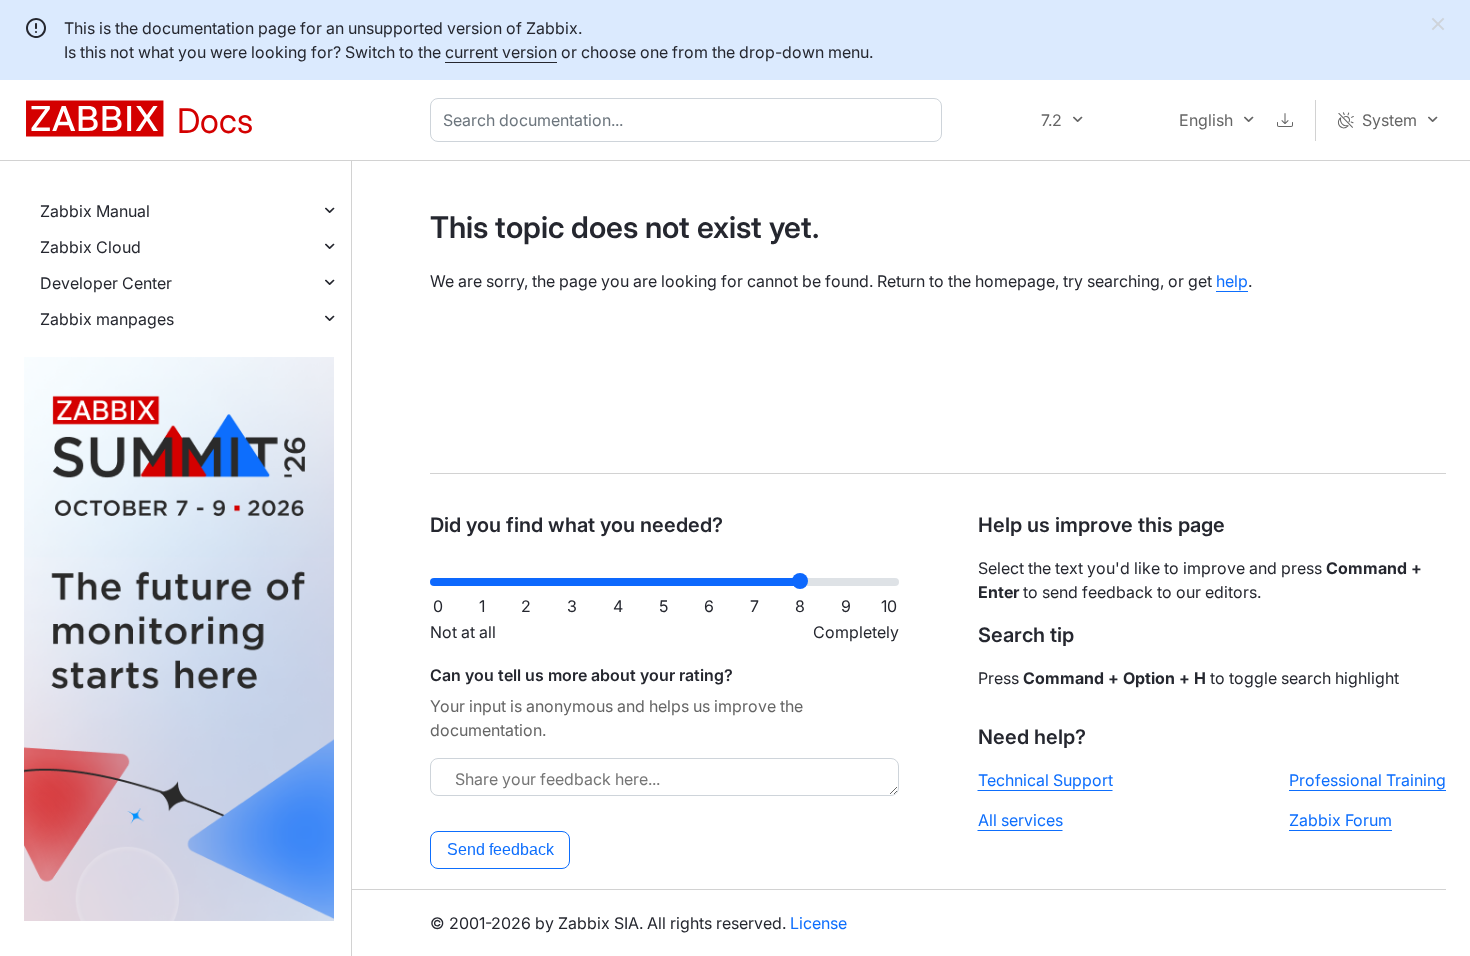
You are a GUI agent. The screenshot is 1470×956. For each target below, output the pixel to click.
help (1232, 281)
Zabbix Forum (1340, 820)
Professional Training (1367, 780)
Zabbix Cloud (90, 247)
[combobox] (690, 120)
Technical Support (1045, 780)
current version (501, 52)
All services (1020, 820)
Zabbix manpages (107, 319)
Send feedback (500, 849)
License (818, 923)
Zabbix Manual (95, 211)
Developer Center (106, 283)
